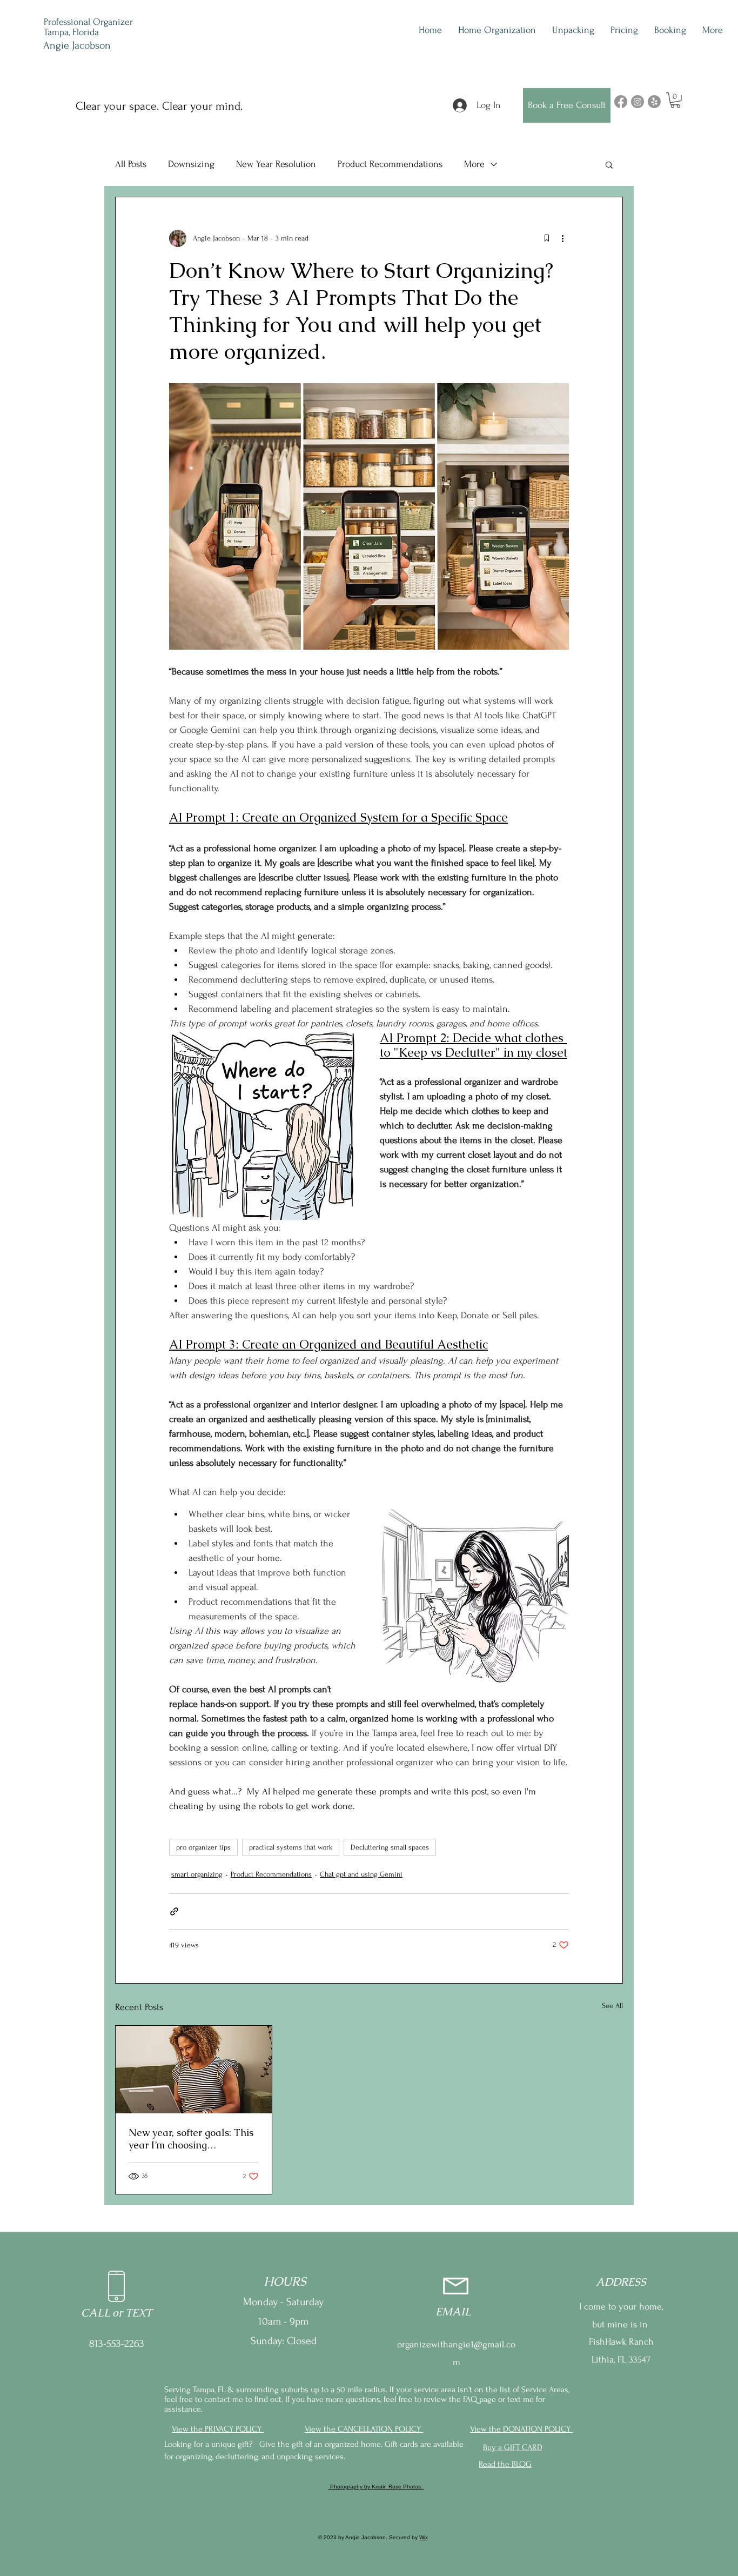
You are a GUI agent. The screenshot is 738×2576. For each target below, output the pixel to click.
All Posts (131, 164)
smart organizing (197, 1874)
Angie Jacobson (77, 45)
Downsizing (191, 164)
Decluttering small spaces (390, 1847)
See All (612, 2006)
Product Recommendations (390, 164)
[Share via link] (174, 1911)
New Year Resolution (276, 164)
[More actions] (562, 238)
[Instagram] (638, 102)
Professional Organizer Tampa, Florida (88, 27)
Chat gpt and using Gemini (361, 1874)
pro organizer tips (203, 1847)
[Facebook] (621, 102)
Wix (424, 2537)
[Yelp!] (654, 102)
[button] (675, 100)
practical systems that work (291, 1847)
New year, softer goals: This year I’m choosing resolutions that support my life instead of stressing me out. (191, 2139)
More (474, 164)
